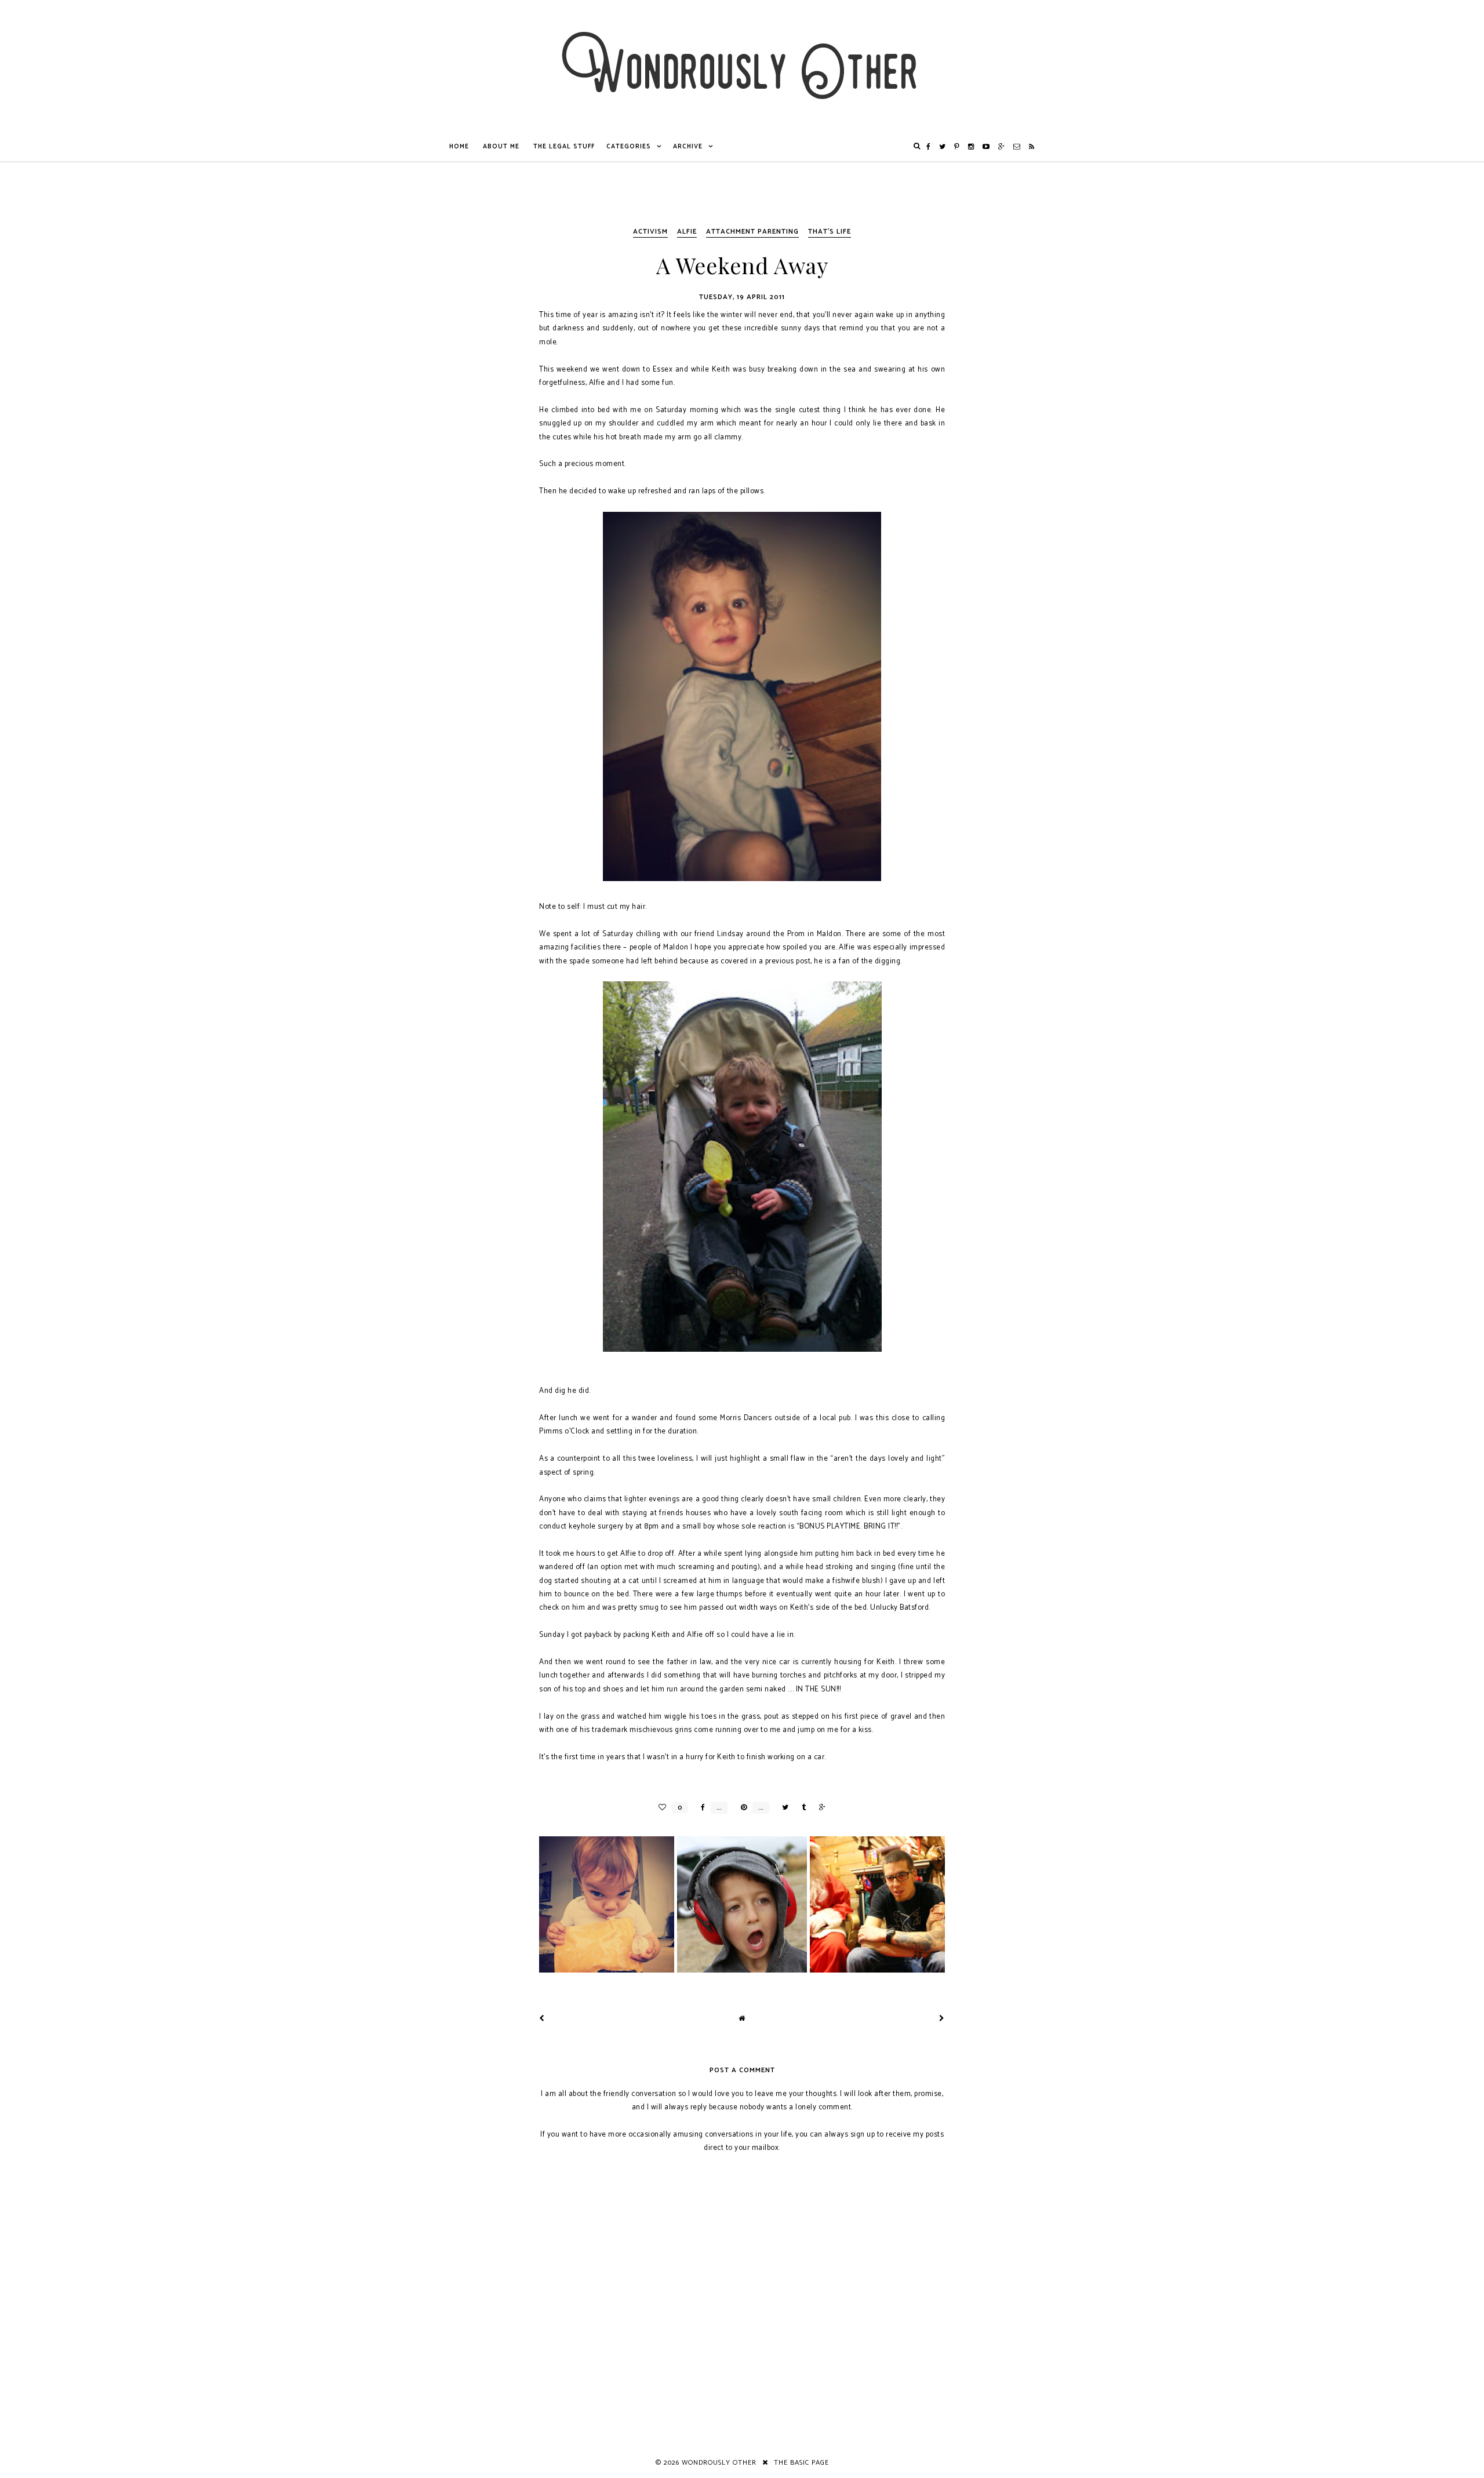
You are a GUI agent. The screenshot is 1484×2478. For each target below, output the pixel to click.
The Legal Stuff (564, 147)
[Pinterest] (957, 147)
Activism (650, 232)
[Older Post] (942, 2019)
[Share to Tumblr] (801, 1808)
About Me (501, 147)
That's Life (830, 232)
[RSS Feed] (1032, 147)
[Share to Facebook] (700, 1808)
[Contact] (1017, 147)
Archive (688, 147)
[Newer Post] (542, 2019)
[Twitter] (943, 147)
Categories (629, 147)
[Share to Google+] (819, 1808)
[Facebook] (929, 147)
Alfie (687, 232)
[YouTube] (986, 147)
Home (459, 147)
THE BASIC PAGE (801, 2463)
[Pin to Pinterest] (741, 1808)
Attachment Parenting (752, 232)
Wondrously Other (719, 2463)
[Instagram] (971, 147)
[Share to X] (782, 1808)
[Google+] (1002, 147)
